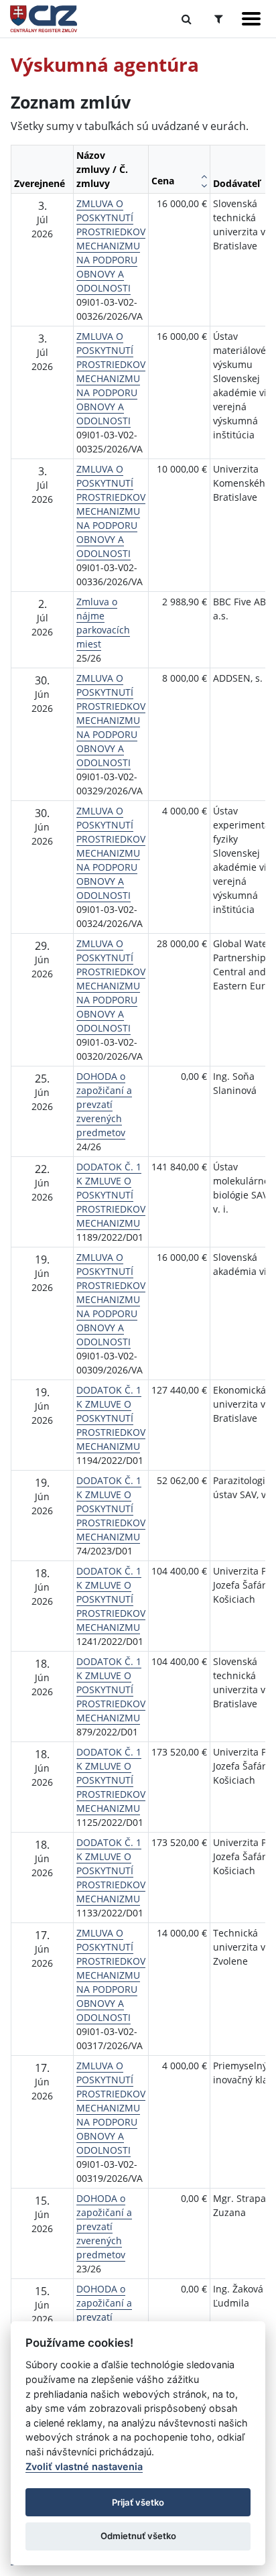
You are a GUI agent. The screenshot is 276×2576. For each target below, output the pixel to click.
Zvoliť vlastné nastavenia (84, 2466)
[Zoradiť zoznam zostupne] (204, 186)
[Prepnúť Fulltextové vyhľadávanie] (187, 19)
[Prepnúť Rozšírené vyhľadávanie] (219, 19)
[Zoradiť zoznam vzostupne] (204, 176)
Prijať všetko (138, 2502)
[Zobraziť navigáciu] (251, 19)
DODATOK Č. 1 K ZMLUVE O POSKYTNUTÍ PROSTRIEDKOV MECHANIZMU (111, 1195)
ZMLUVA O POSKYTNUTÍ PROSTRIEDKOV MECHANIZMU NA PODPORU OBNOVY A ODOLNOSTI (111, 246)
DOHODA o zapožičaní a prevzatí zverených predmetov (104, 1104)
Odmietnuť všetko (138, 2536)
